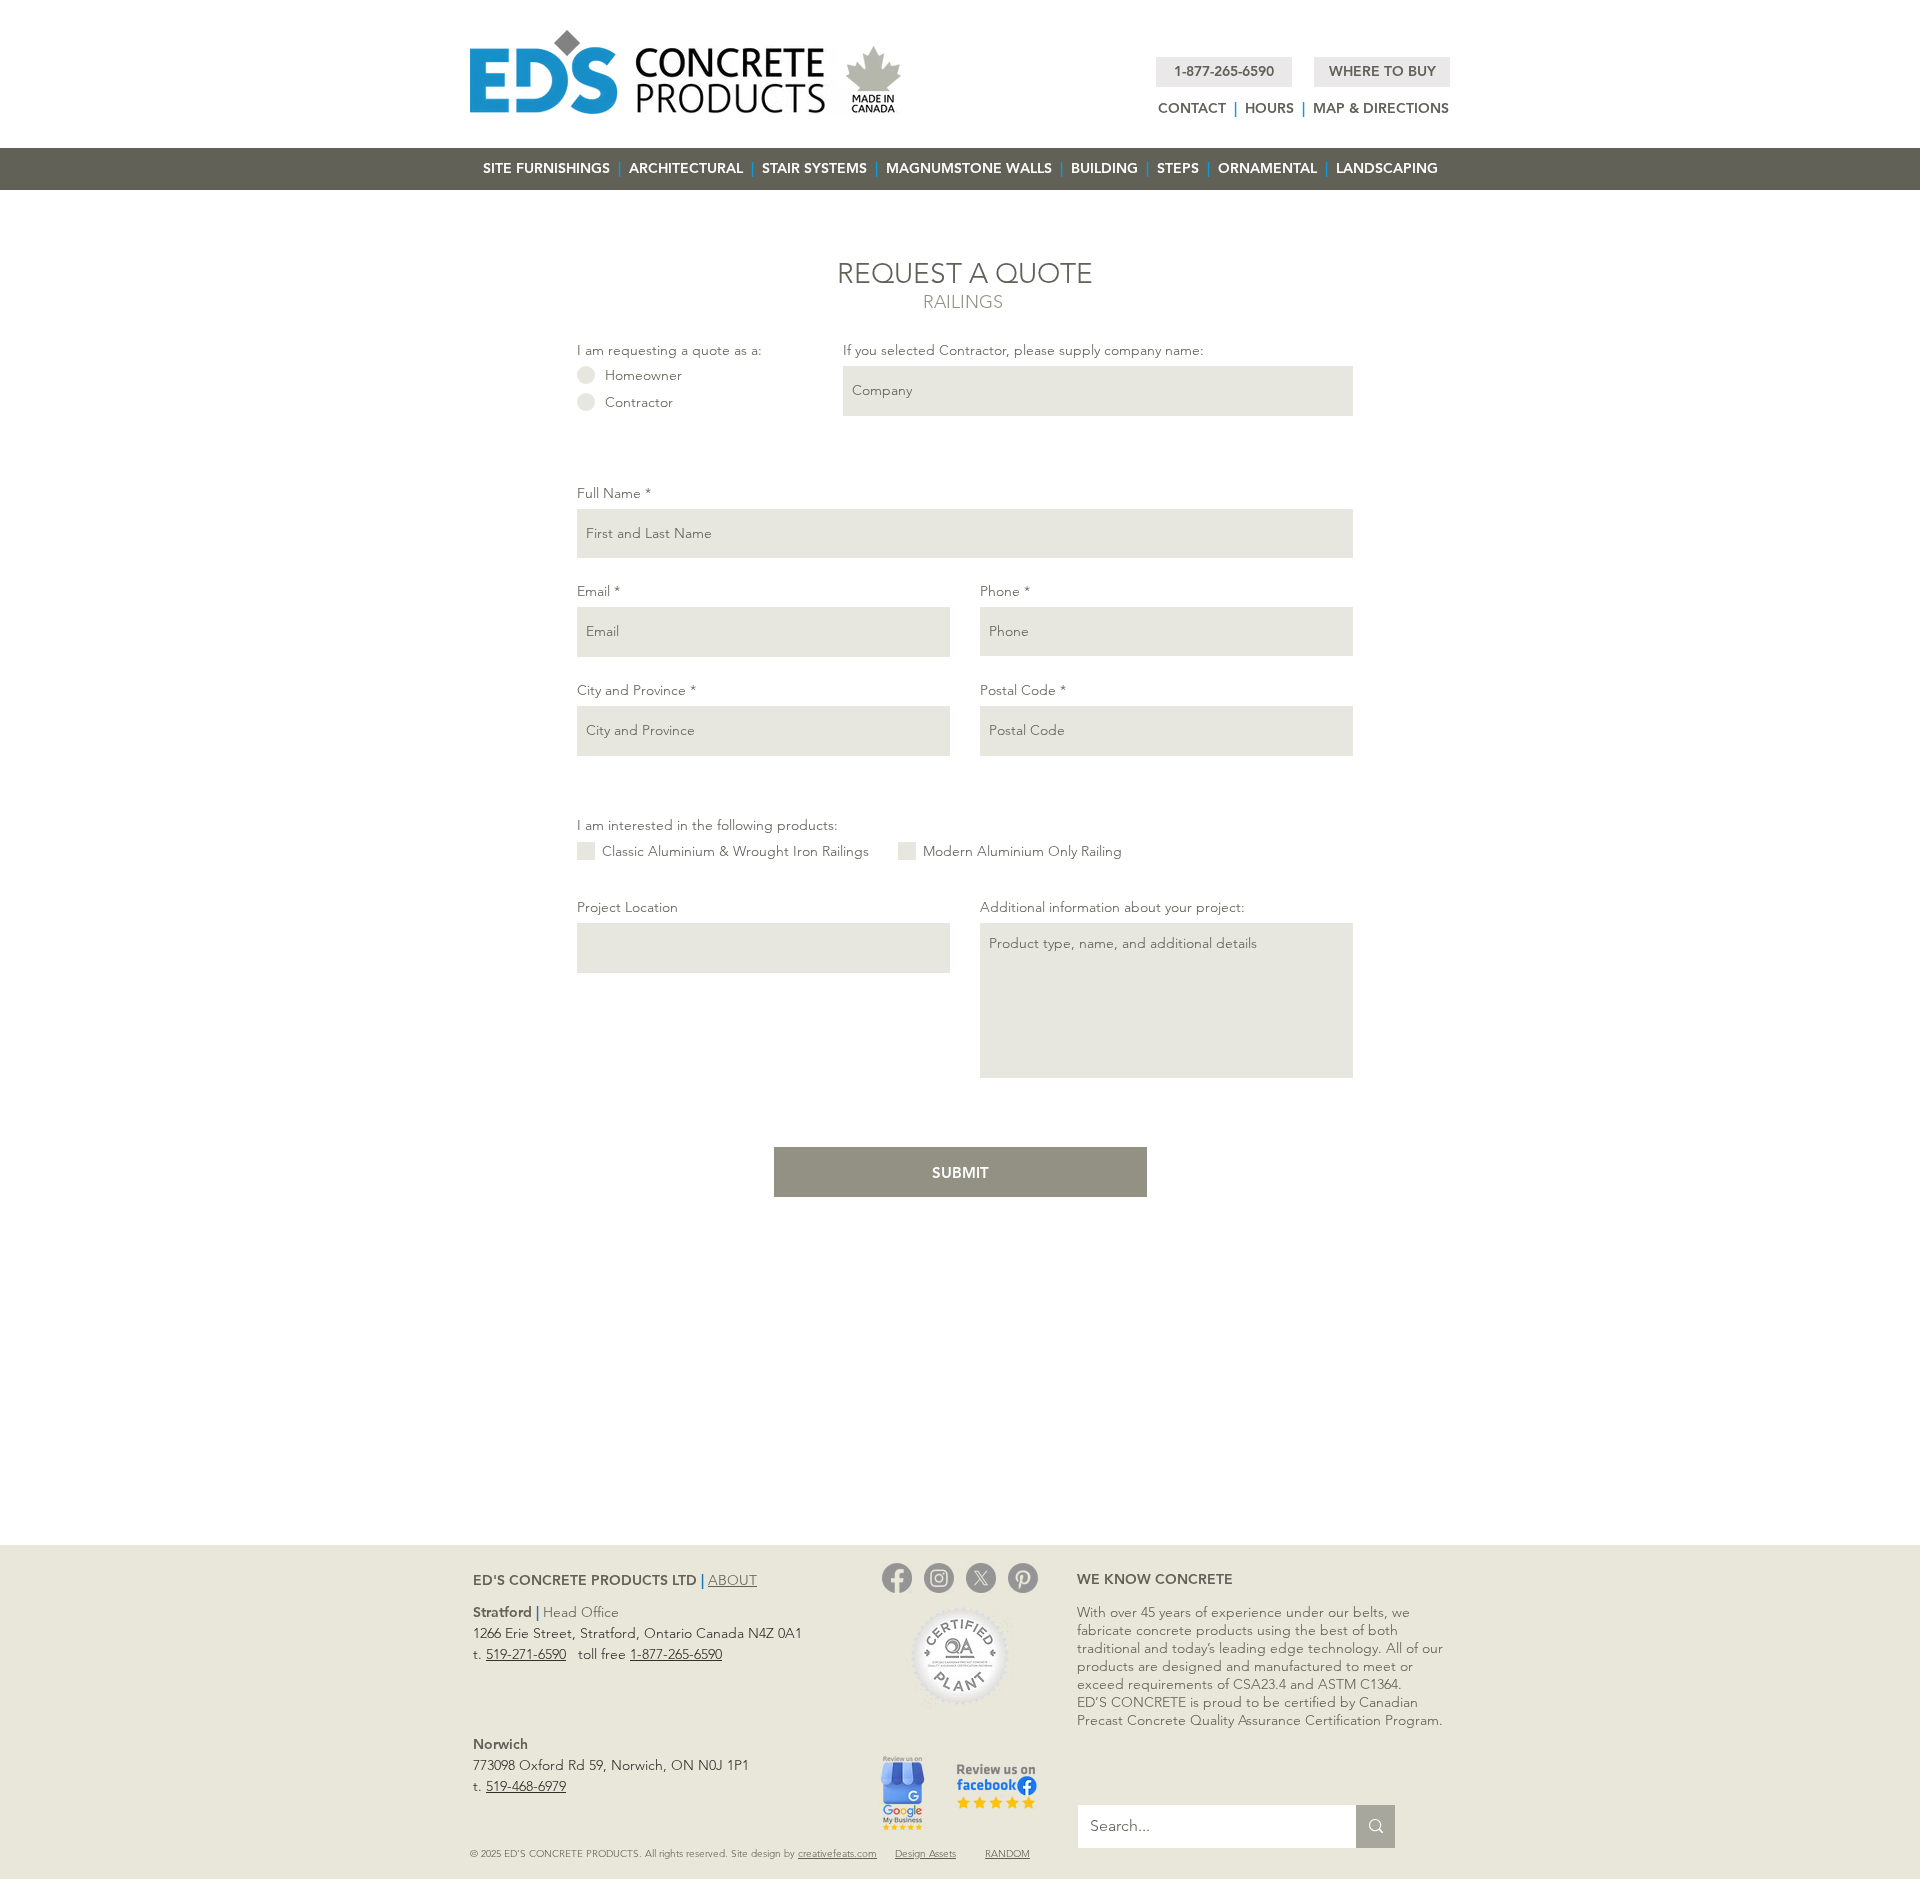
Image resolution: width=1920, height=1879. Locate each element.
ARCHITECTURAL (686, 168)
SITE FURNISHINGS (546, 168)
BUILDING (1106, 168)
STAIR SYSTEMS (816, 168)
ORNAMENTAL (1267, 168)
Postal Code (1018, 690)
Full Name (609, 493)
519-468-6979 (526, 1786)
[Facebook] (897, 1578)
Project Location (627, 907)
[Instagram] (939, 1578)
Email (593, 591)
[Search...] (1375, 1826)
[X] (981, 1578)
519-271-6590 (526, 1654)
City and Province (631, 690)
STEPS (1182, 168)
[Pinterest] (1023, 1578)
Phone (1000, 591)
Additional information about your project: (1112, 907)
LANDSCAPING (1387, 168)
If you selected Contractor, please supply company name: (1023, 350)
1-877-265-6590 (676, 1654)
